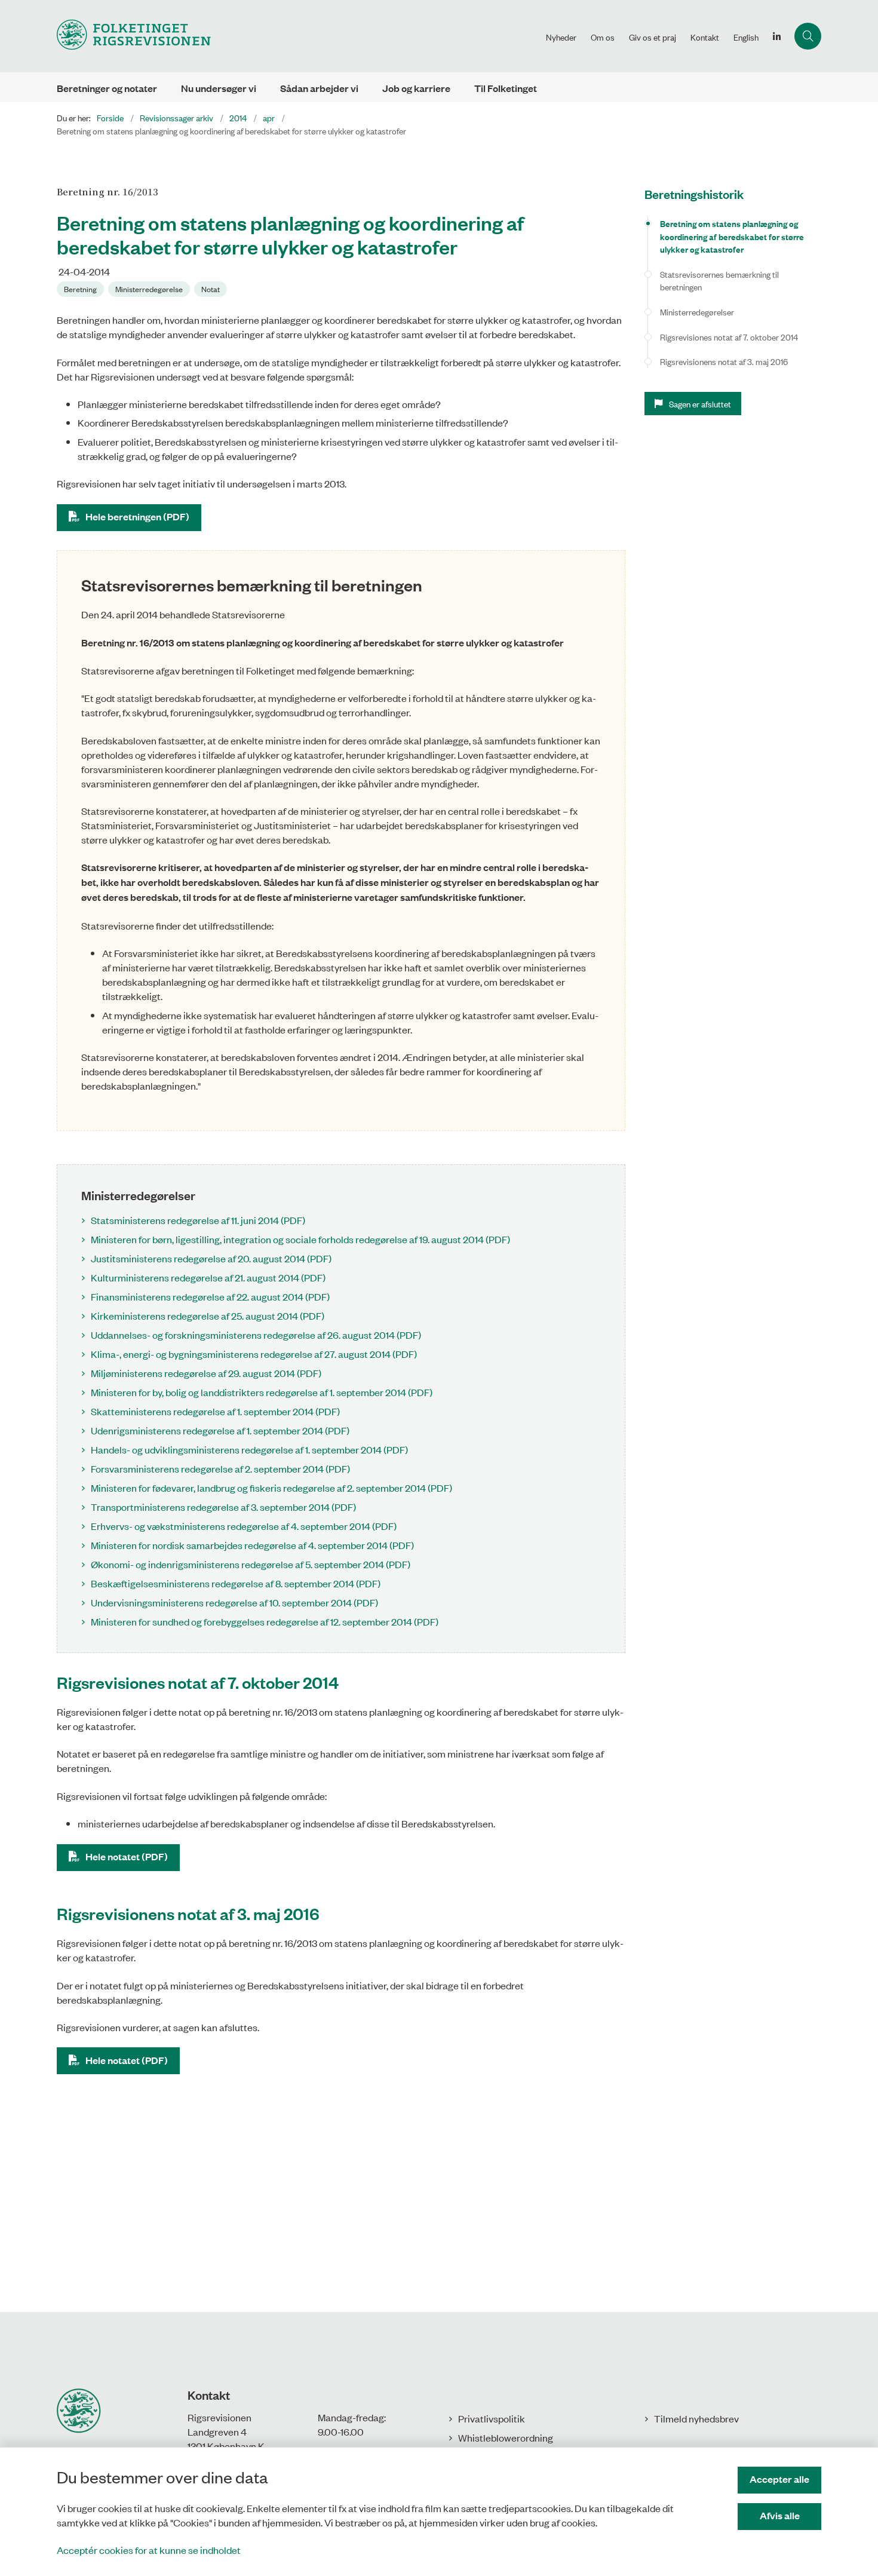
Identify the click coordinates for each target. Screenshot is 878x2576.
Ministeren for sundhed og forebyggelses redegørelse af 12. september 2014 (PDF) (265, 1621)
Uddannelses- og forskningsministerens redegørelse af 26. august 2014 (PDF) (256, 1335)
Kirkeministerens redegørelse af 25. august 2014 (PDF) (208, 1315)
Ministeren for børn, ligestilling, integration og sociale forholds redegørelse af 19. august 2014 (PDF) (300, 1239)
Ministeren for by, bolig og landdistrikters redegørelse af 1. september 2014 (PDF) (262, 1392)
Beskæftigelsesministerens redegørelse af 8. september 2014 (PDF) (236, 1583)
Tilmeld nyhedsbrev (696, 2418)
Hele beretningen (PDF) (137, 516)
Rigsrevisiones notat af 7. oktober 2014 (729, 337)
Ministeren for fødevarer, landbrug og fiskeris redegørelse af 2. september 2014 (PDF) (271, 1488)
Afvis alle (780, 2515)
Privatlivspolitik (492, 2418)
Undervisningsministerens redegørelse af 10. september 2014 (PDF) (234, 1602)
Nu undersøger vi (219, 88)
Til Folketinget (506, 88)
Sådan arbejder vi (319, 88)
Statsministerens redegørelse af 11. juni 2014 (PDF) (198, 1220)
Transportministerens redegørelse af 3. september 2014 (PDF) (223, 1507)
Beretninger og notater (107, 88)
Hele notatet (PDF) (127, 1856)
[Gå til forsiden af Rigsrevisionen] (298, 36)
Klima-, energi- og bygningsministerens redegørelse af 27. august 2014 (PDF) (254, 1354)
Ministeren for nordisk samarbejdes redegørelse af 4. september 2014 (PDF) (252, 1545)
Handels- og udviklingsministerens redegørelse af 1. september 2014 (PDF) (249, 1449)
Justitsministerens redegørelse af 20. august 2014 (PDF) (211, 1258)
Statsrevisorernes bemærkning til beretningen (719, 280)
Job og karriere (416, 88)
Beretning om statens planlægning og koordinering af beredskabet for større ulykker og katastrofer (732, 236)
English (746, 37)
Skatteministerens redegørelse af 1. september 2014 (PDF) (215, 1411)
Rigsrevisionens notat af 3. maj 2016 (724, 361)
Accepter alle (779, 2479)
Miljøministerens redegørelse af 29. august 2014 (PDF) (206, 1373)
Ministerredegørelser (697, 312)
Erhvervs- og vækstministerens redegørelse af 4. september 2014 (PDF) (244, 1526)
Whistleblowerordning (506, 2437)
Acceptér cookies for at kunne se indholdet (149, 2550)
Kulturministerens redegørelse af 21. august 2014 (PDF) (208, 1277)
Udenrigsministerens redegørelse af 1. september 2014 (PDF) (220, 1430)
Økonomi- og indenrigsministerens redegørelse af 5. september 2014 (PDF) (251, 1564)
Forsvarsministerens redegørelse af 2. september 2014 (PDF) (220, 1468)
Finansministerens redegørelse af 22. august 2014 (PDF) (210, 1296)
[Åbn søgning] (808, 36)
